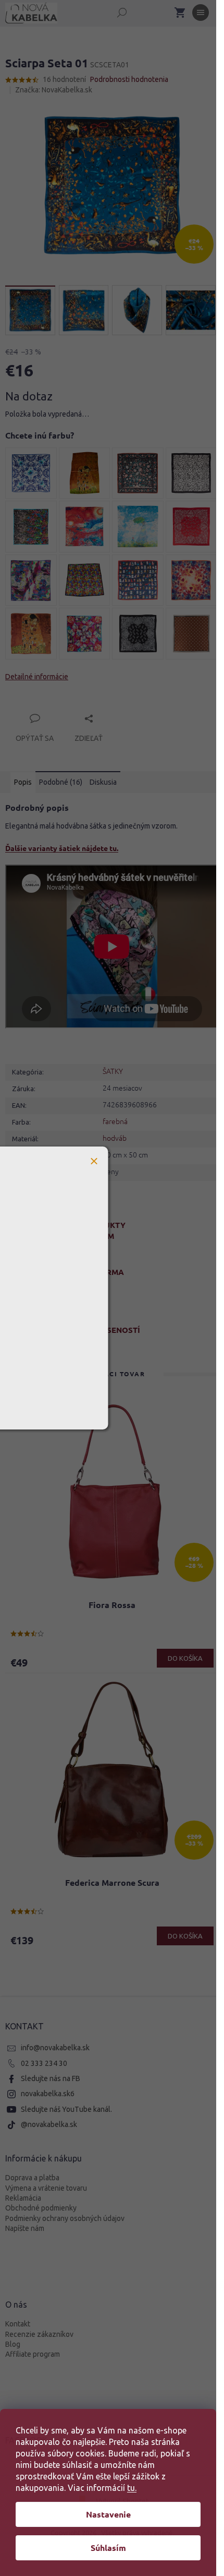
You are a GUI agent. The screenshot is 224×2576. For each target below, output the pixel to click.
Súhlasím (108, 2548)
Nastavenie (108, 2514)
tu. (132, 2488)
